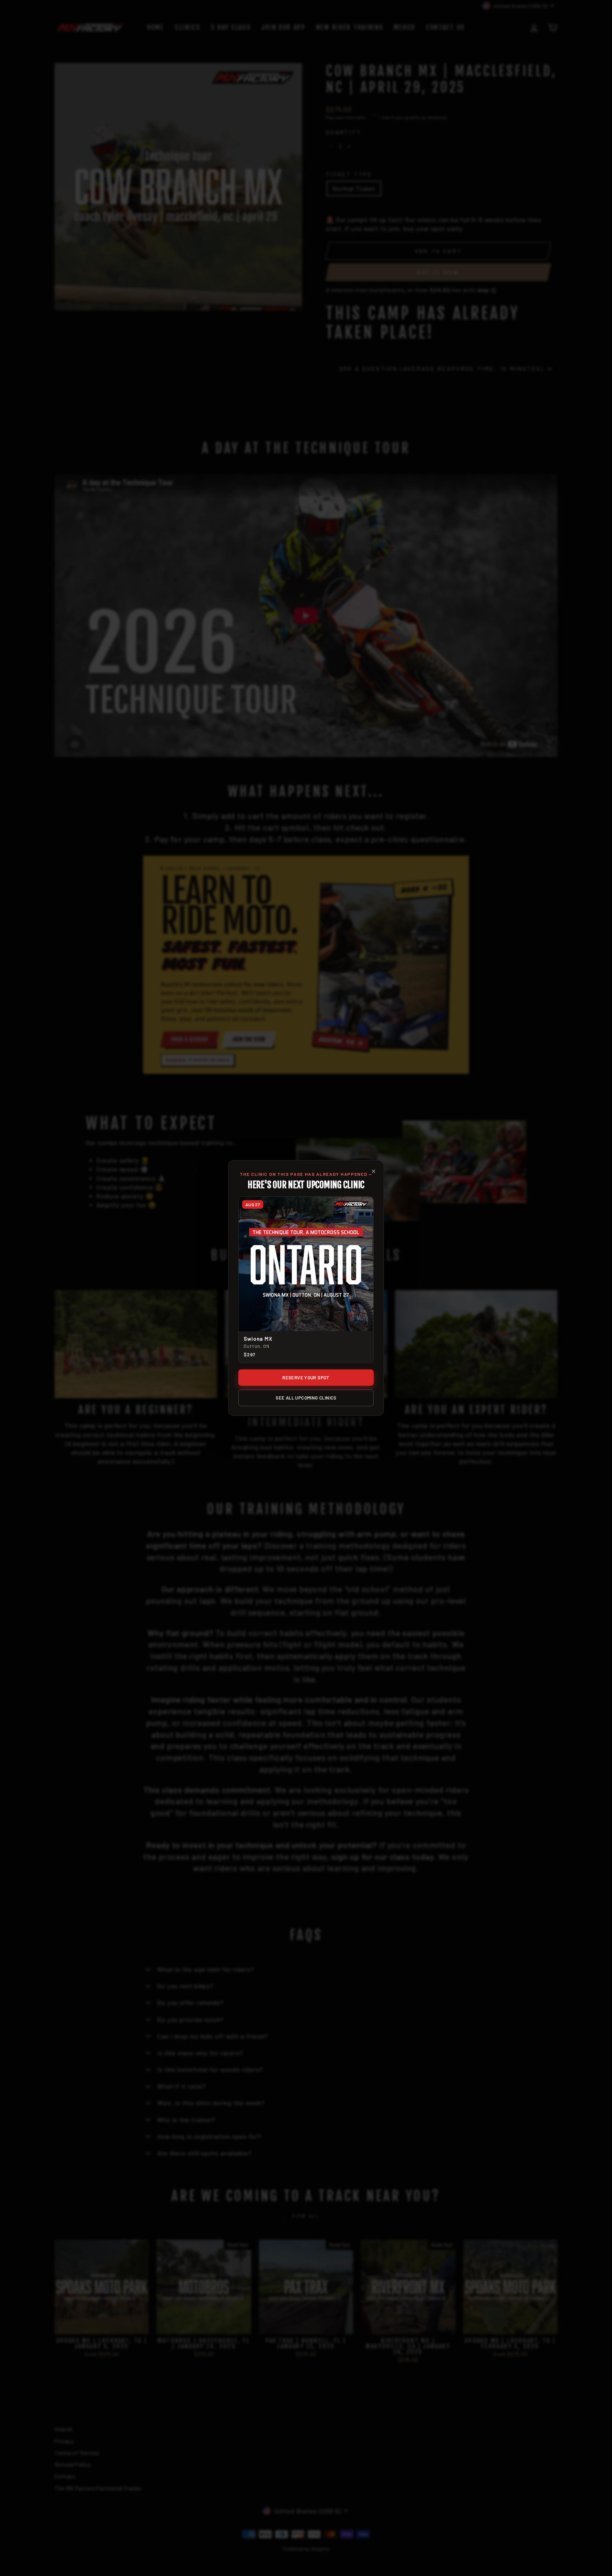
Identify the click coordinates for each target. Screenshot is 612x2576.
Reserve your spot (306, 1378)
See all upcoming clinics (306, 1398)
